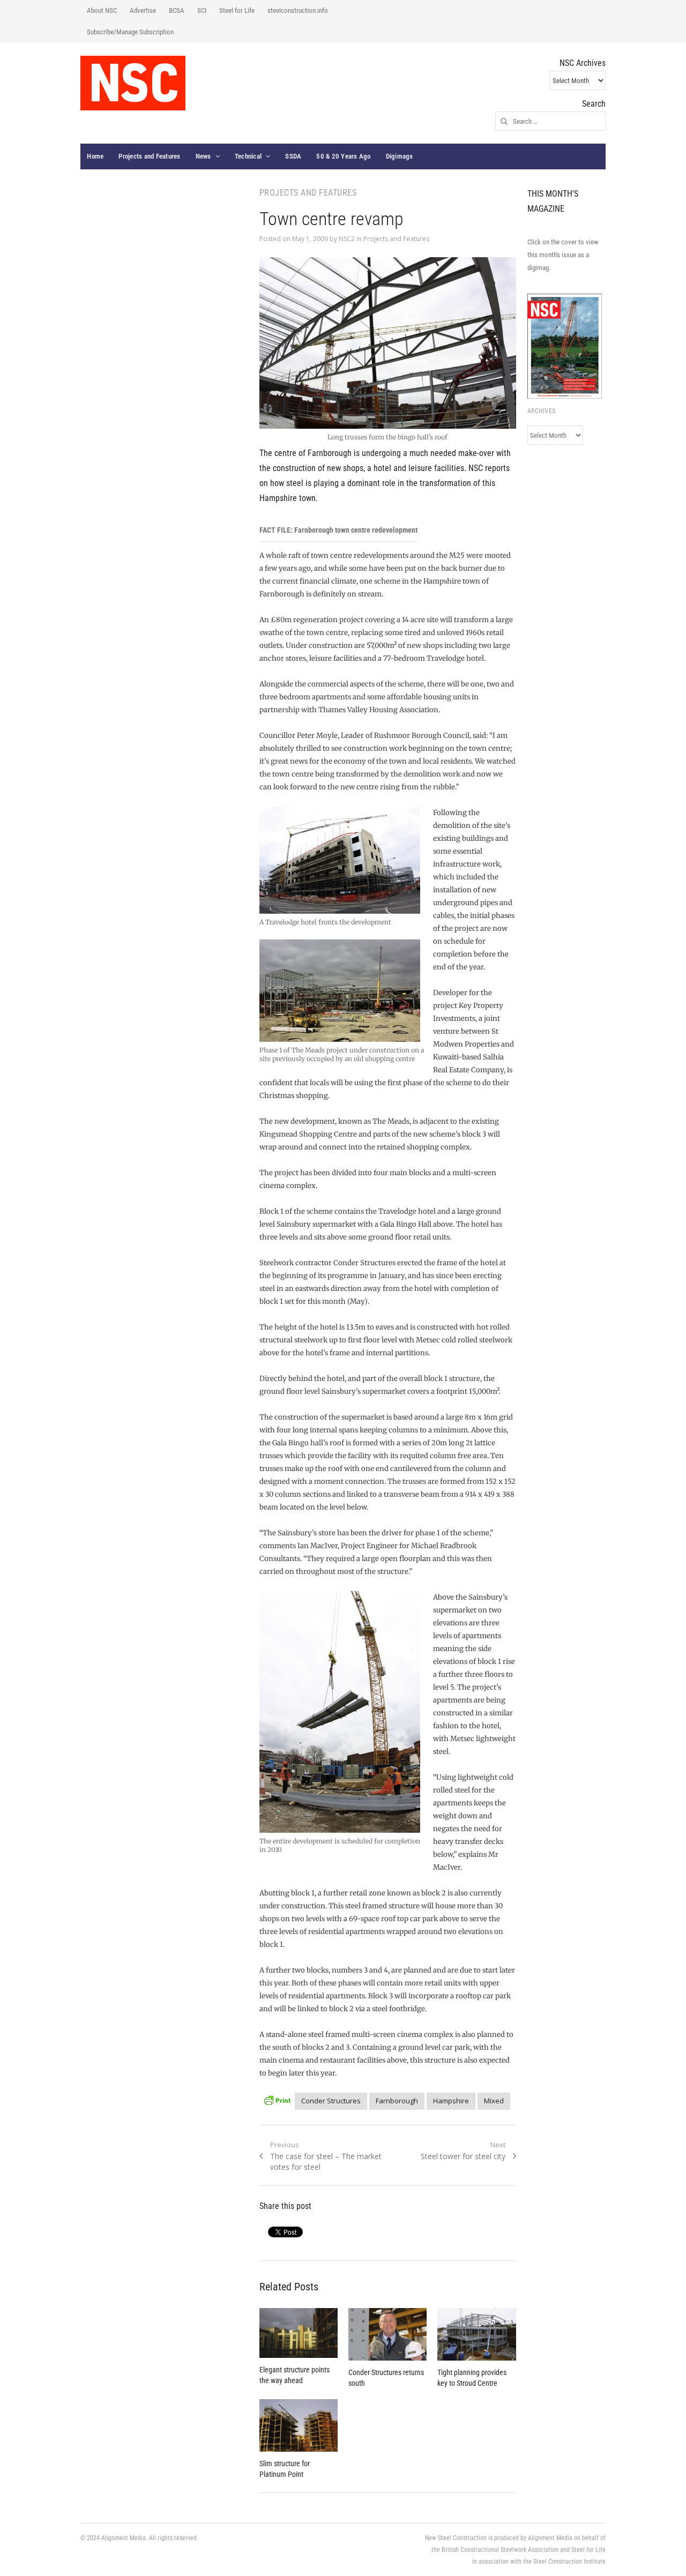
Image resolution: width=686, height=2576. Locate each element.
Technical (248, 156)
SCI (202, 10)
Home (95, 156)
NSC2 (347, 239)
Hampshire (451, 2101)
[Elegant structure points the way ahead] (299, 2333)
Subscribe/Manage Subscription (130, 32)
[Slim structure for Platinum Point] (299, 2425)
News (203, 156)
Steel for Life (237, 10)
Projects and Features (149, 156)
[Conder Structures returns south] (387, 2334)
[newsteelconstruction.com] (133, 83)
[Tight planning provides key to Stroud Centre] (476, 2334)
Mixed (494, 2101)
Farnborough (397, 2101)
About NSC (102, 10)
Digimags (400, 156)
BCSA (177, 10)
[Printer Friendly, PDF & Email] (277, 2099)
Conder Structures (331, 2101)
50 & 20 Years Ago (343, 156)
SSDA (293, 156)
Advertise (143, 10)
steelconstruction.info (298, 10)
